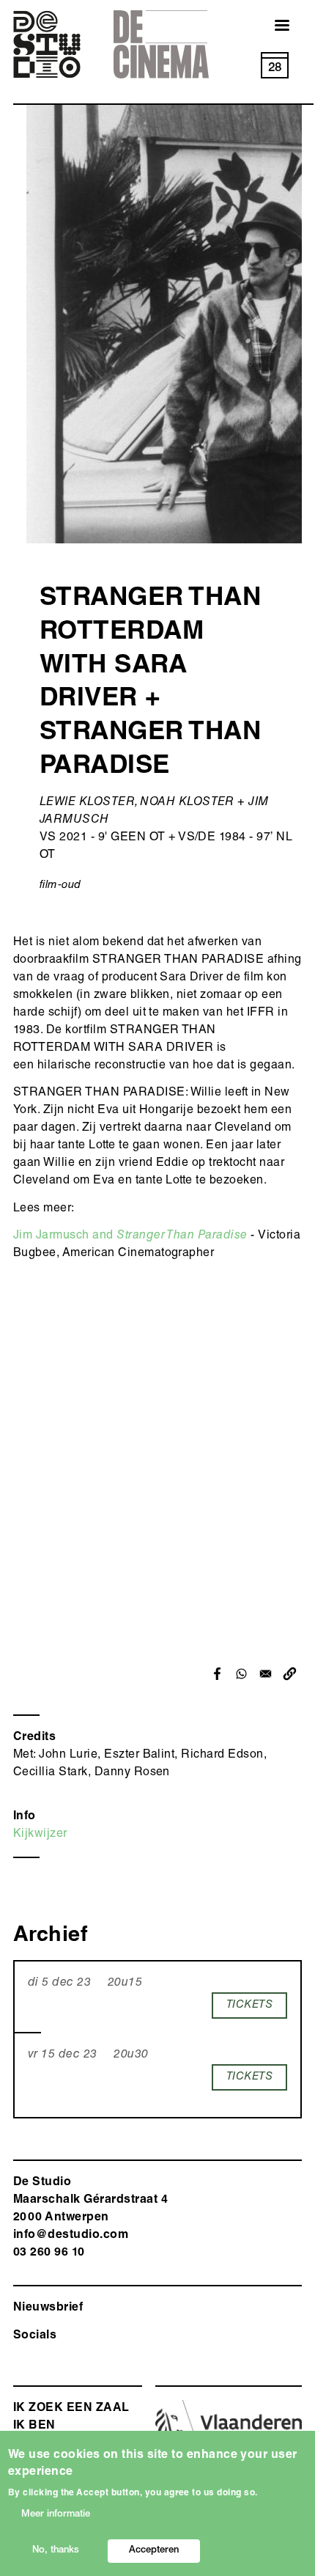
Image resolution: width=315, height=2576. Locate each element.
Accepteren (154, 2551)
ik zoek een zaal (71, 2409)
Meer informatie (56, 2515)
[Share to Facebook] (217, 1674)
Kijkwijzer (40, 1835)
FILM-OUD (60, 885)
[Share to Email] (266, 1674)
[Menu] (273, 27)
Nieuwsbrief (48, 2308)
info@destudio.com (71, 2236)
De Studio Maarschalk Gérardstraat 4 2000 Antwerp (90, 2201)
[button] (290, 1674)
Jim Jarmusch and (65, 1236)
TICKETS (249, 2005)
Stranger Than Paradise (182, 1236)
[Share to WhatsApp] (241, 1674)
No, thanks (56, 2551)
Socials (35, 2336)
